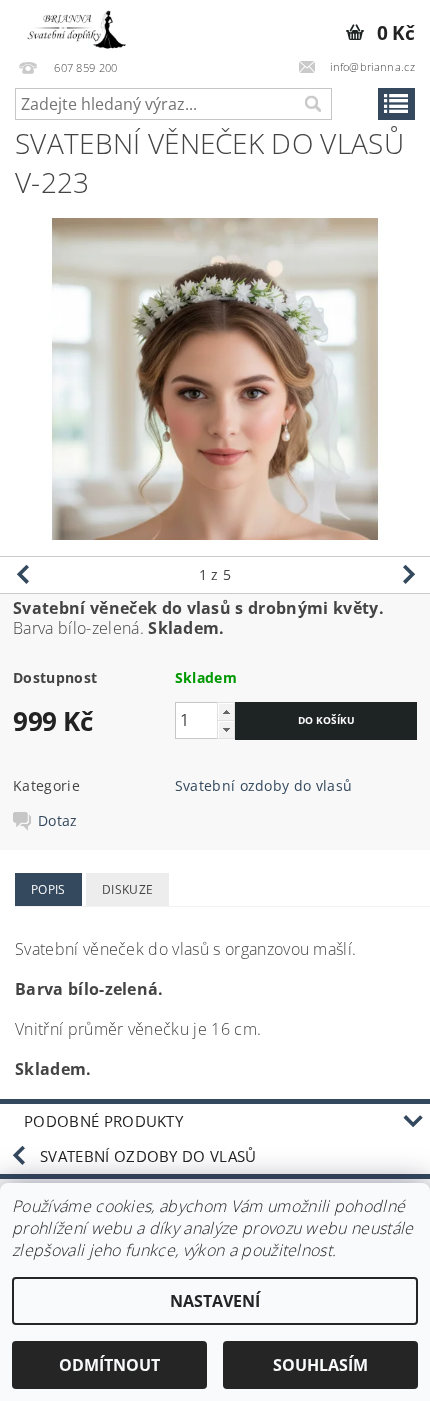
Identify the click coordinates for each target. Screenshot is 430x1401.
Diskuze (127, 889)
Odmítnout (109, 1365)
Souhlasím (320, 1365)
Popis (48, 889)
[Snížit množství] (226, 729)
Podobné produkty (103, 1121)
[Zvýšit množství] (226, 711)
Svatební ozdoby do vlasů (264, 785)
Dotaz (58, 821)
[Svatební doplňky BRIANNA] (73, 26)
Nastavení (215, 1301)
